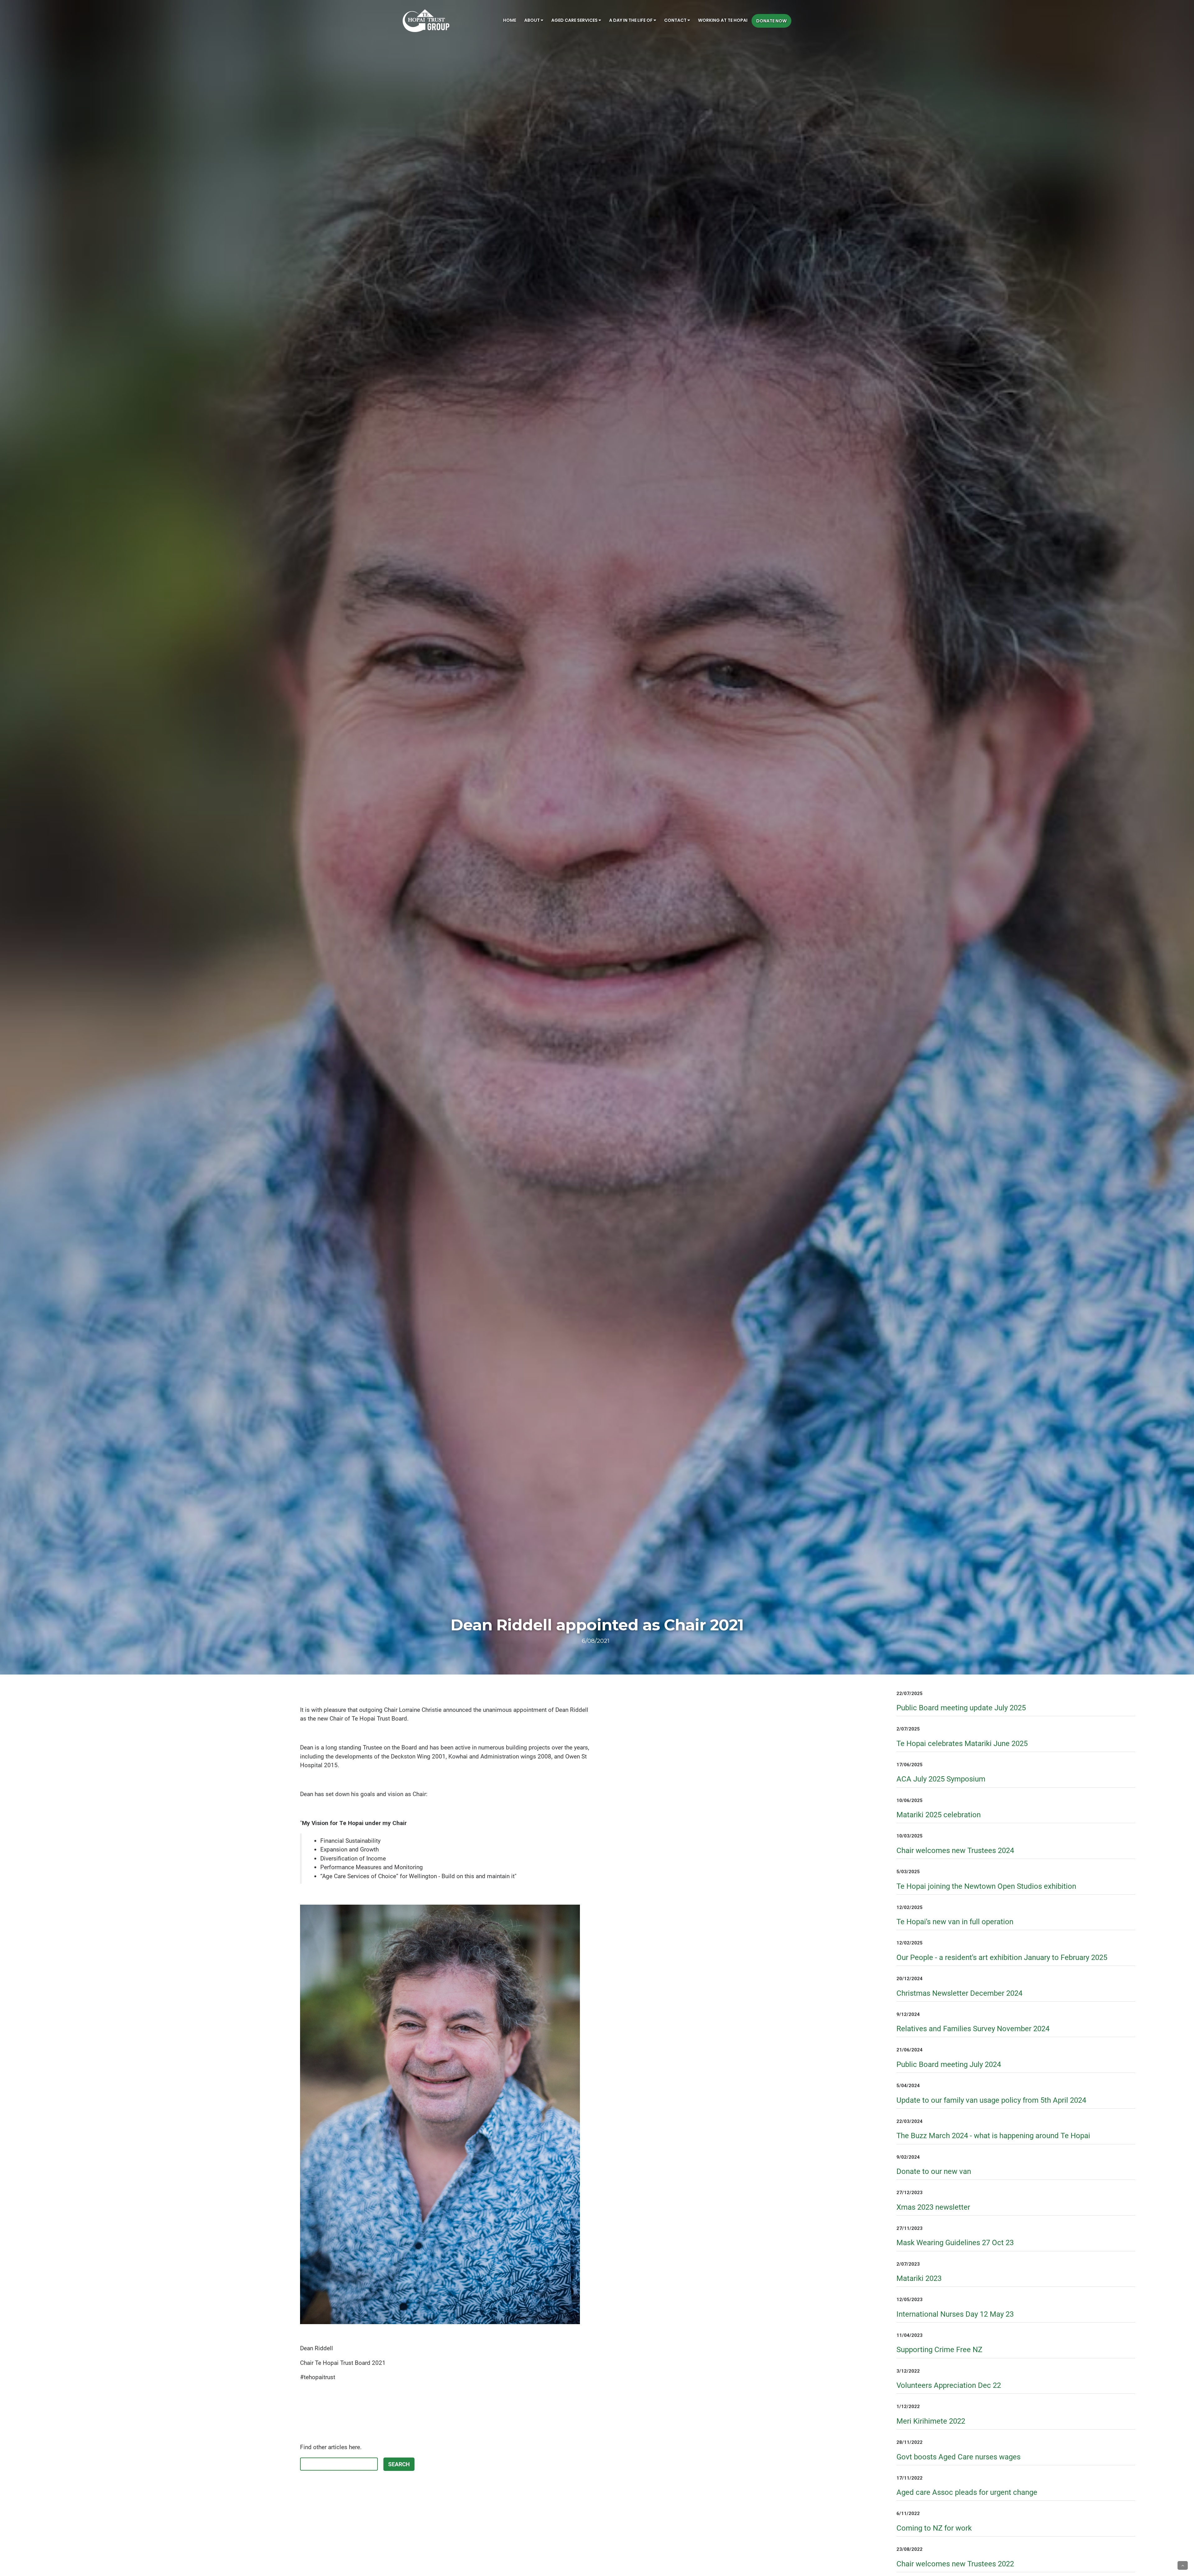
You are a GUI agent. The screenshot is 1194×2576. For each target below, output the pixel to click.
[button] (1183, 2565)
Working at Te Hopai (723, 20)
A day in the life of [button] (631, 20)
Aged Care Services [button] (575, 20)
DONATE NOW (771, 21)
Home (510, 20)
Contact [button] (676, 20)
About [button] (532, 20)
